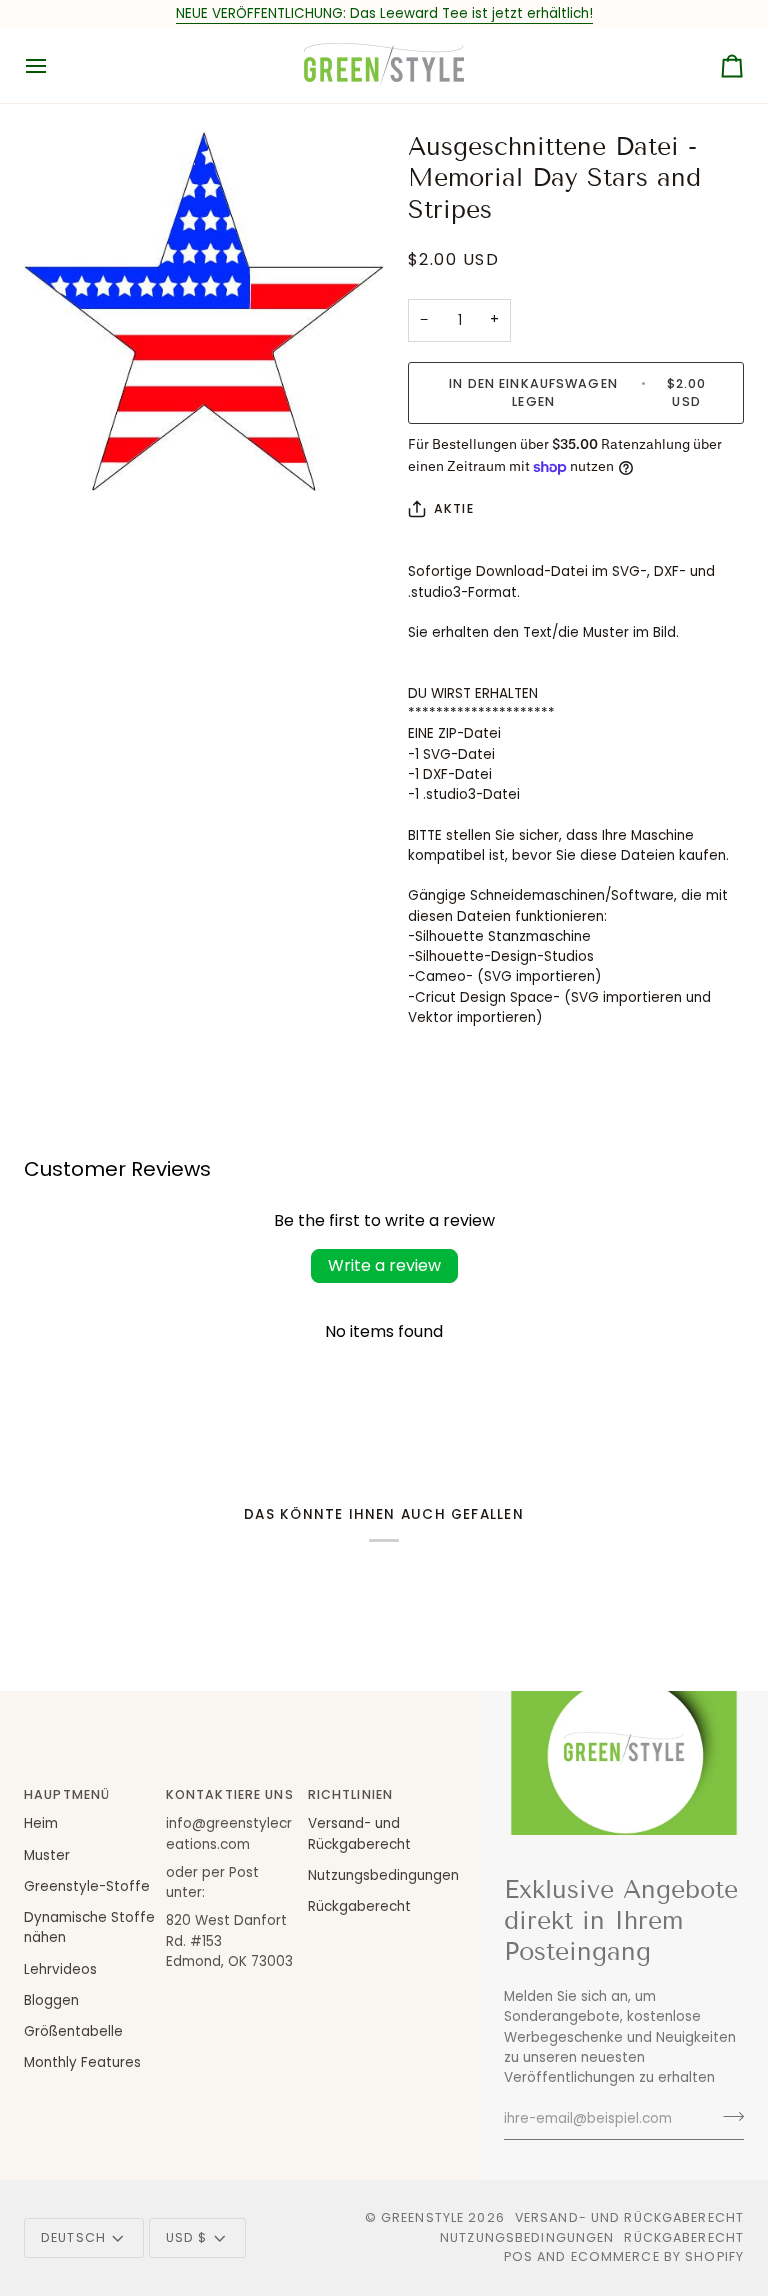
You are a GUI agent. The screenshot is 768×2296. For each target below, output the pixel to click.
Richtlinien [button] (350, 1794)
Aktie (454, 508)
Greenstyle (422, 2217)
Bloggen (51, 2000)
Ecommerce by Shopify (658, 2256)
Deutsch (73, 2237)
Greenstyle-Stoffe (87, 1886)
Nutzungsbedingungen (383, 1875)
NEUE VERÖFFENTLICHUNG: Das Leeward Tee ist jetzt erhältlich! (384, 13)
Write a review (384, 1265)
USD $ (187, 2237)
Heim (41, 1823)
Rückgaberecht (359, 1906)
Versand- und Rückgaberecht (629, 2217)
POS (518, 2256)
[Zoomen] (61, 453)
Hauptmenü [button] (67, 1794)
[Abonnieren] (727, 2116)
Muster (47, 1855)
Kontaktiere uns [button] (230, 1794)
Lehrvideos (60, 1969)
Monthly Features (82, 2062)
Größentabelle (73, 2031)
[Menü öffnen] (54, 65)
